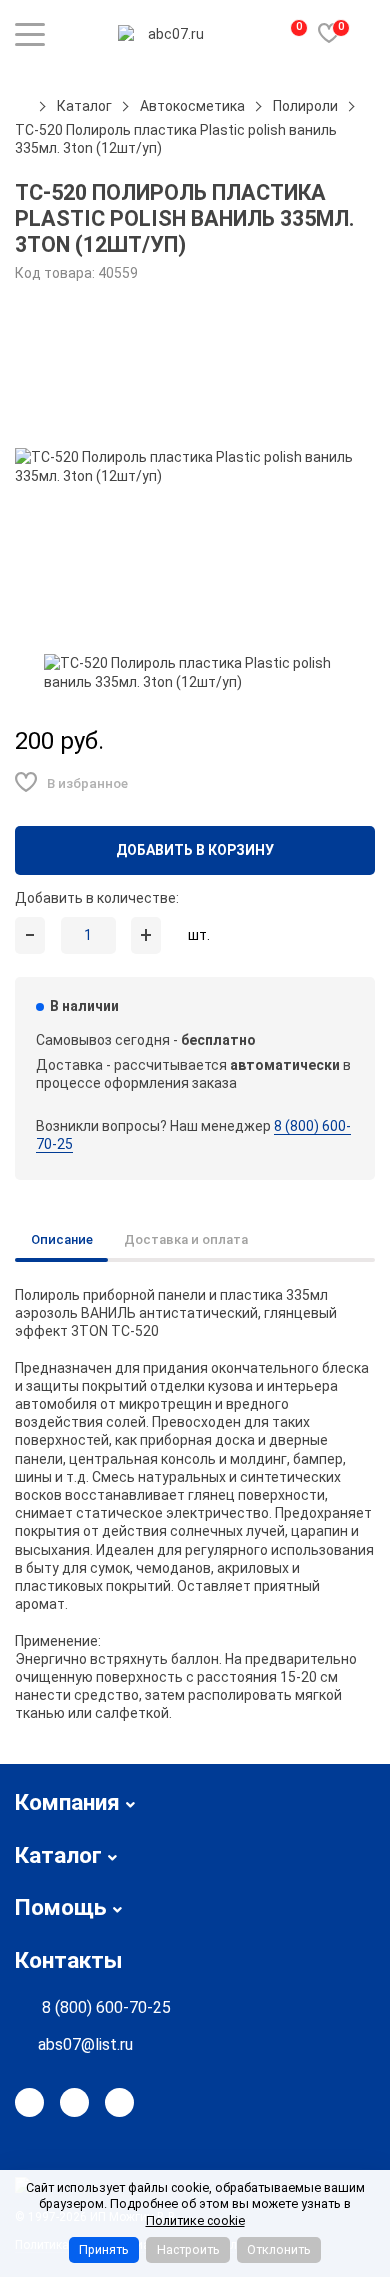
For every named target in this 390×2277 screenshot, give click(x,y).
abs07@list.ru (85, 2044)
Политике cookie (195, 2220)
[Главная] (22, 106)
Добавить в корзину (195, 850)
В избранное (87, 783)
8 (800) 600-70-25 (106, 2007)
